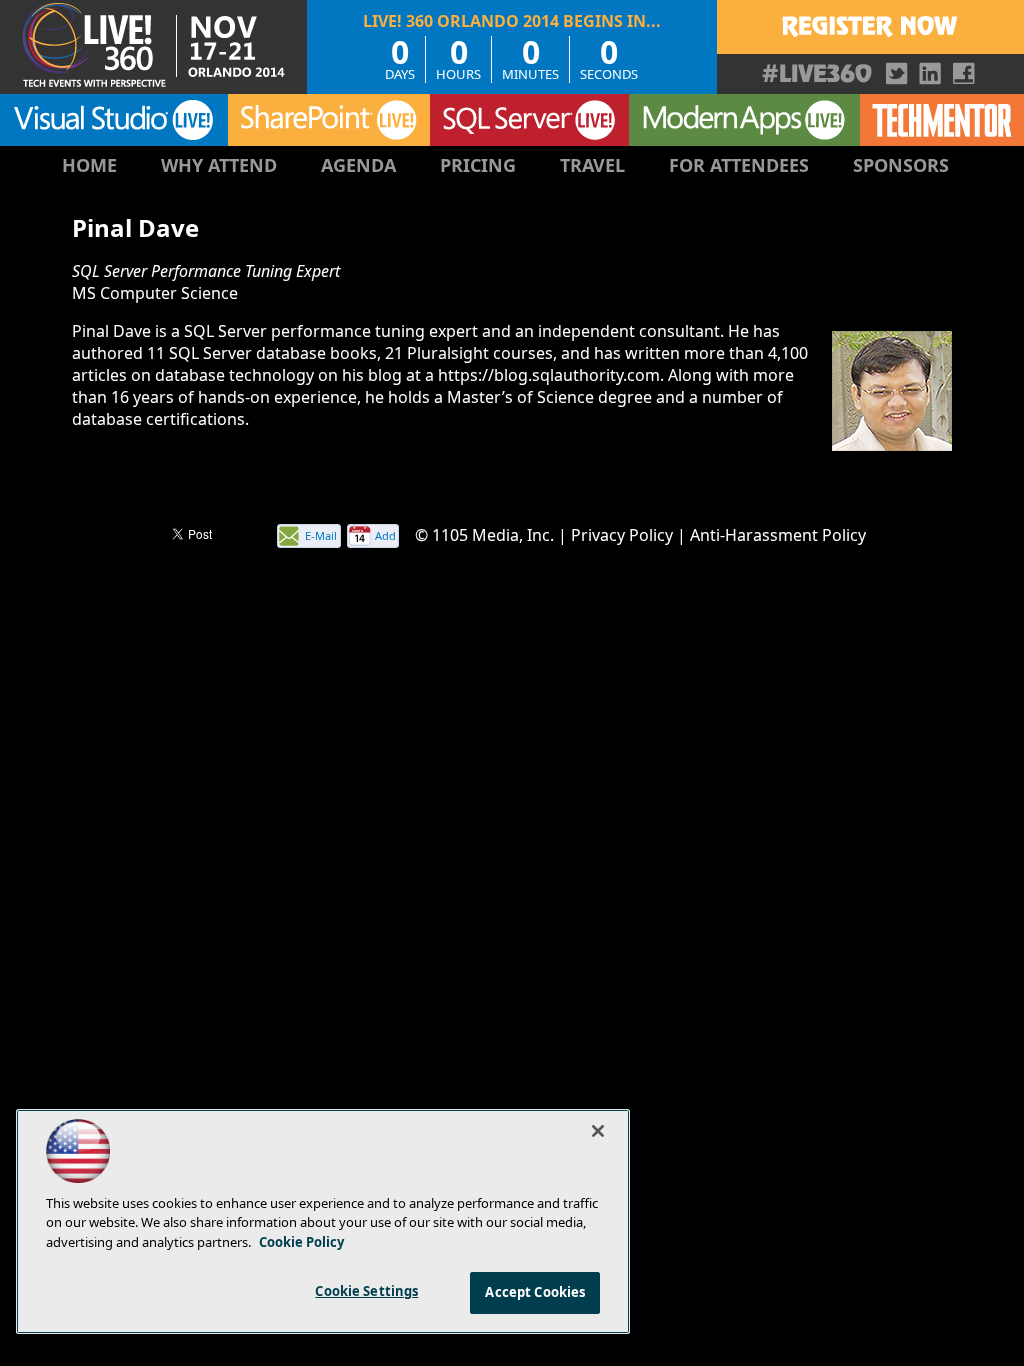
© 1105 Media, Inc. (484, 535)
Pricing (478, 165)
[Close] (598, 1131)
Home (89, 165)
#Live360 (817, 73)
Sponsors (901, 165)
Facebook (963, 73)
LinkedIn (930, 73)
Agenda (358, 165)
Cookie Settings (366, 1291)
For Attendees (739, 165)
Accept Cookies (535, 1292)
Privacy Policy (622, 535)
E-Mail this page (321, 537)
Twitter (897, 73)
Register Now (870, 27)
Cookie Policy (301, 1242)
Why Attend (219, 165)
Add (385, 535)
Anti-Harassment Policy (778, 535)
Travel (592, 165)
